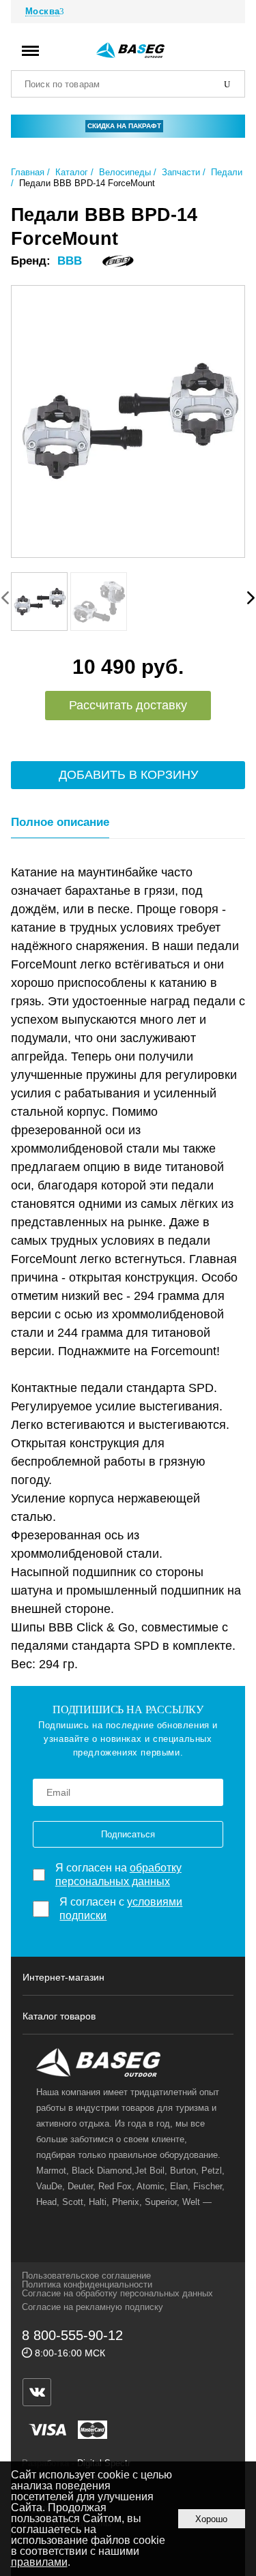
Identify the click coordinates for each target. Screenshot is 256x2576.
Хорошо (211, 2519)
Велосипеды (125, 172)
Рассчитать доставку (128, 705)
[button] (251, 597)
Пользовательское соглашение (86, 2276)
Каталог (72, 172)
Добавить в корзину (128, 775)
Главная (28, 172)
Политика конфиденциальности (87, 2284)
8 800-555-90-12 (72, 2335)
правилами (39, 2562)
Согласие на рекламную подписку (93, 2307)
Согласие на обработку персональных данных (117, 2293)
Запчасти (181, 172)
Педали (227, 172)
